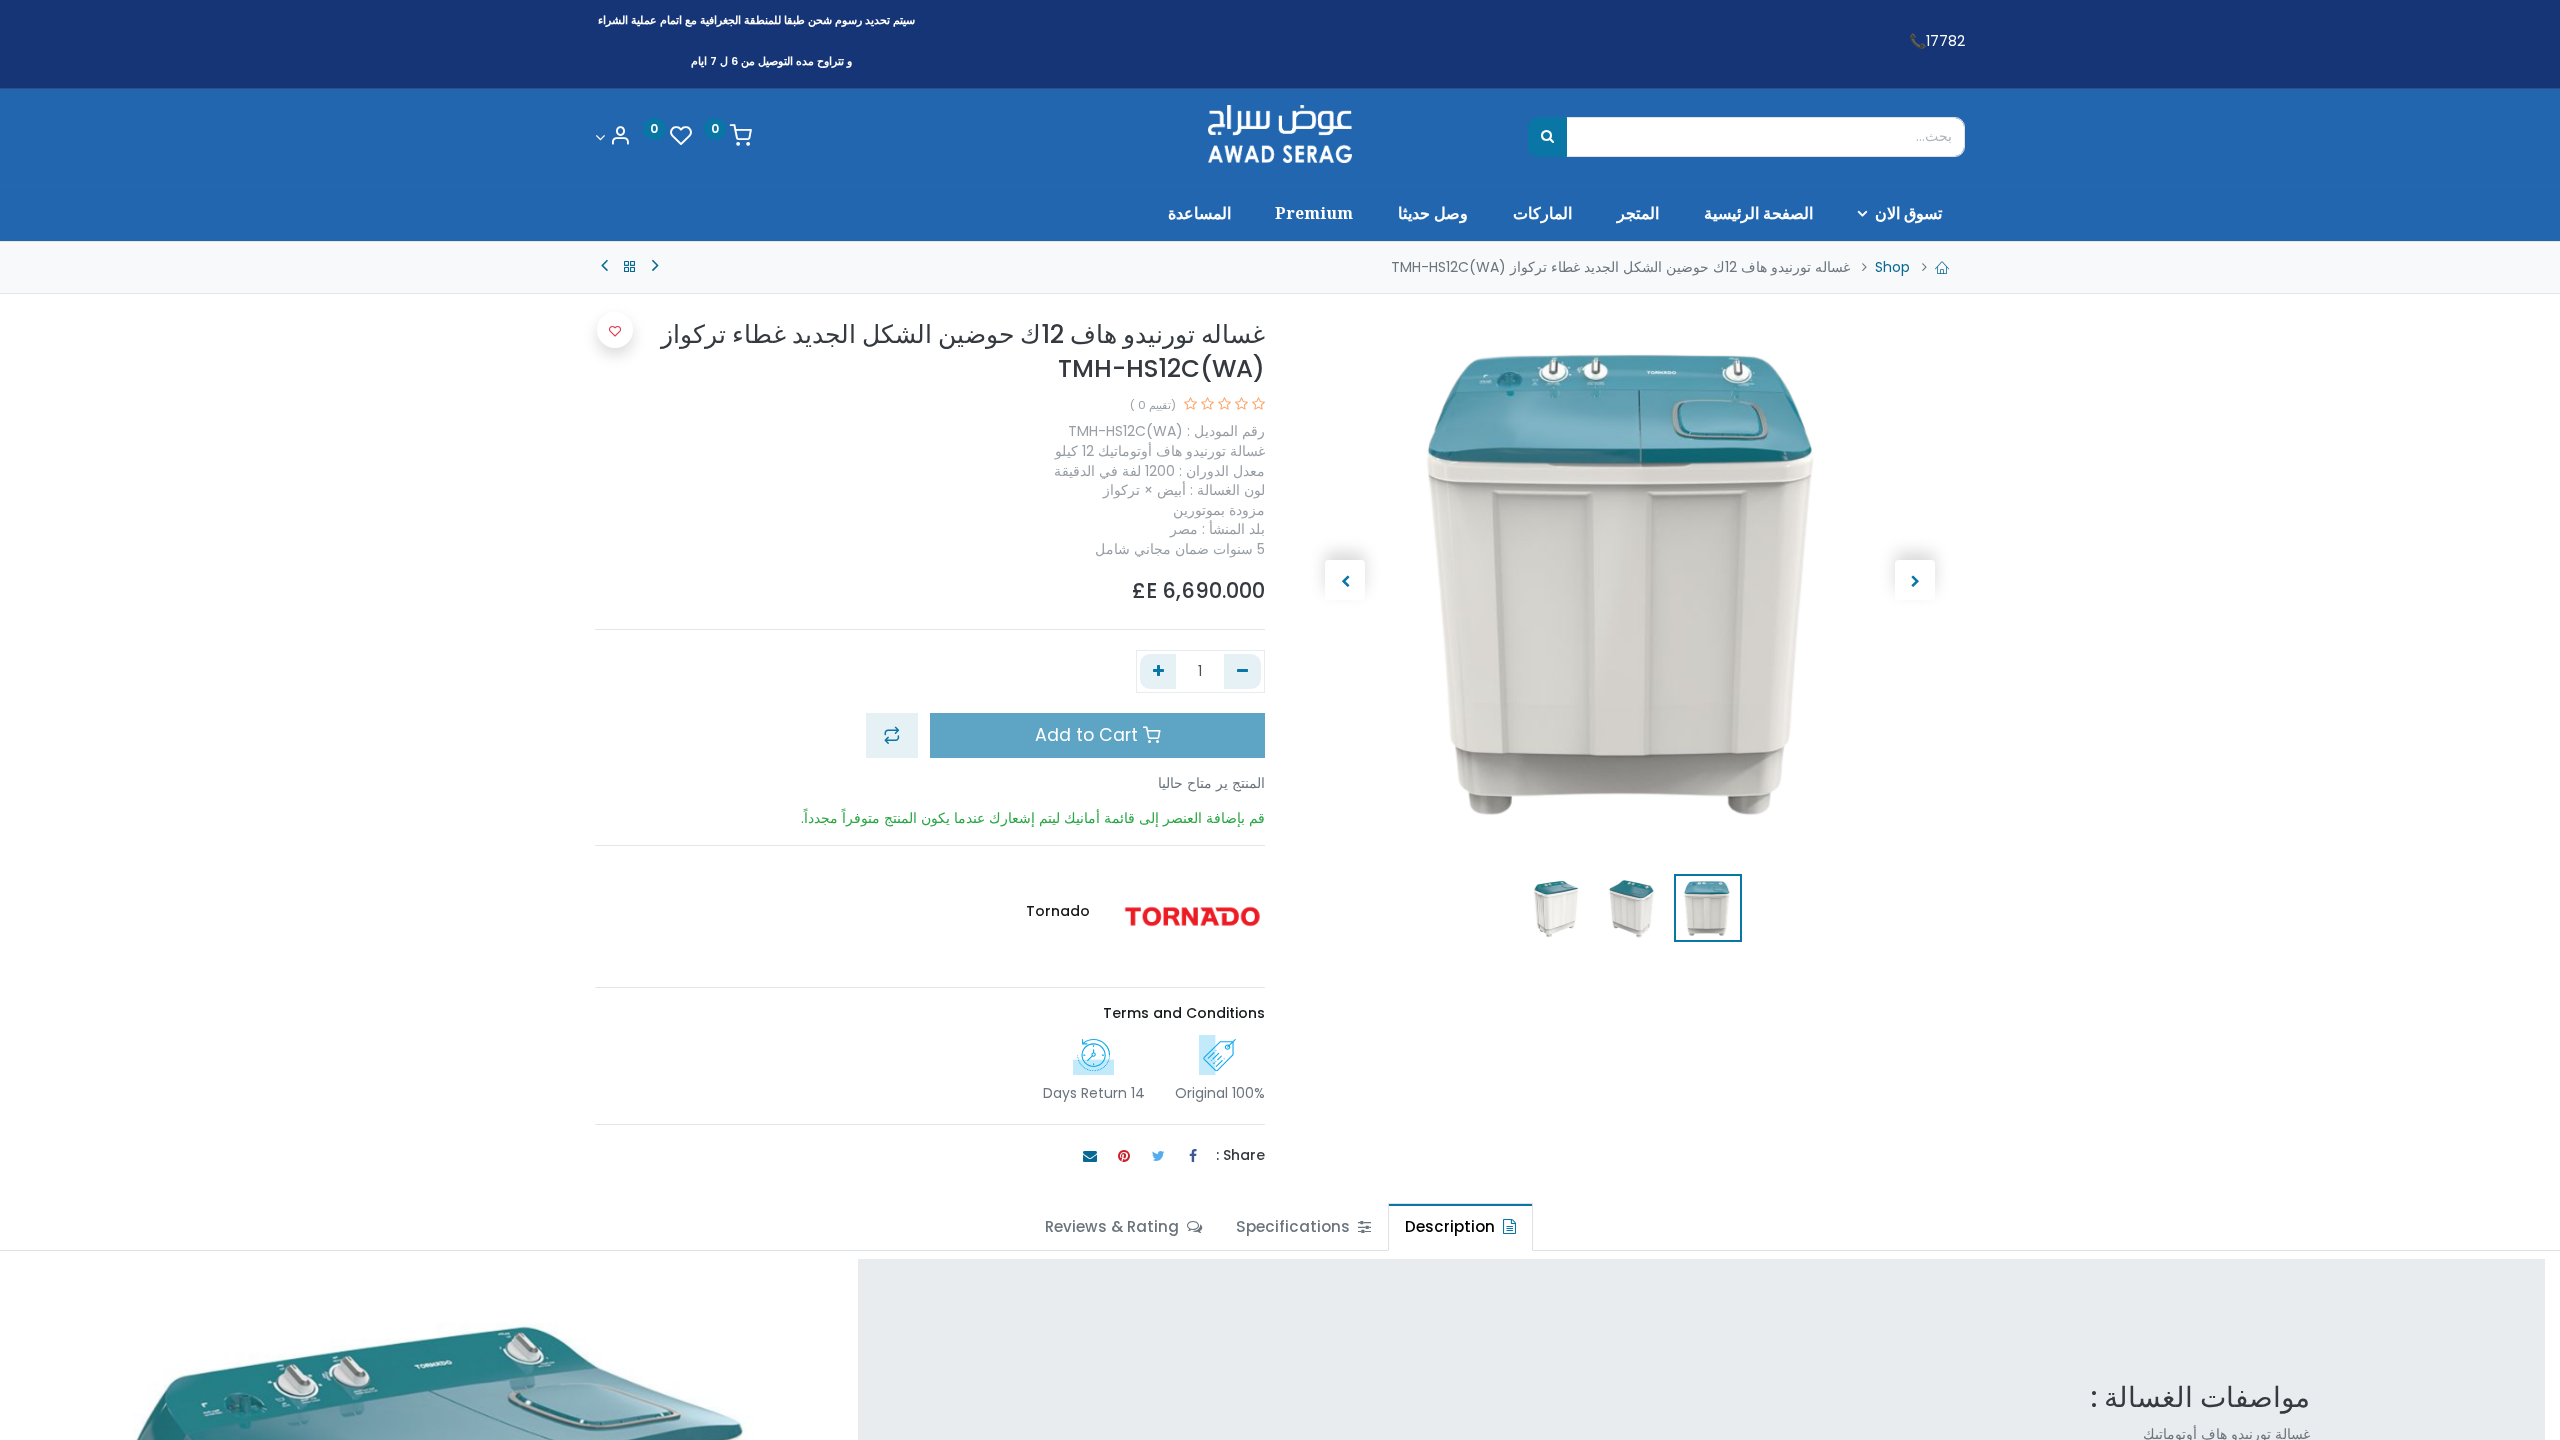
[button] (1914, 580)
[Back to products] (630, 267)
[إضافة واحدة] (1158, 672)
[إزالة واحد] (1242, 672)
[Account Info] (613, 137)
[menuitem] (1758, 213)
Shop (1892, 267)
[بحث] (1547, 137)
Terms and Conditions (1184, 1013)
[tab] (1460, 1226)
